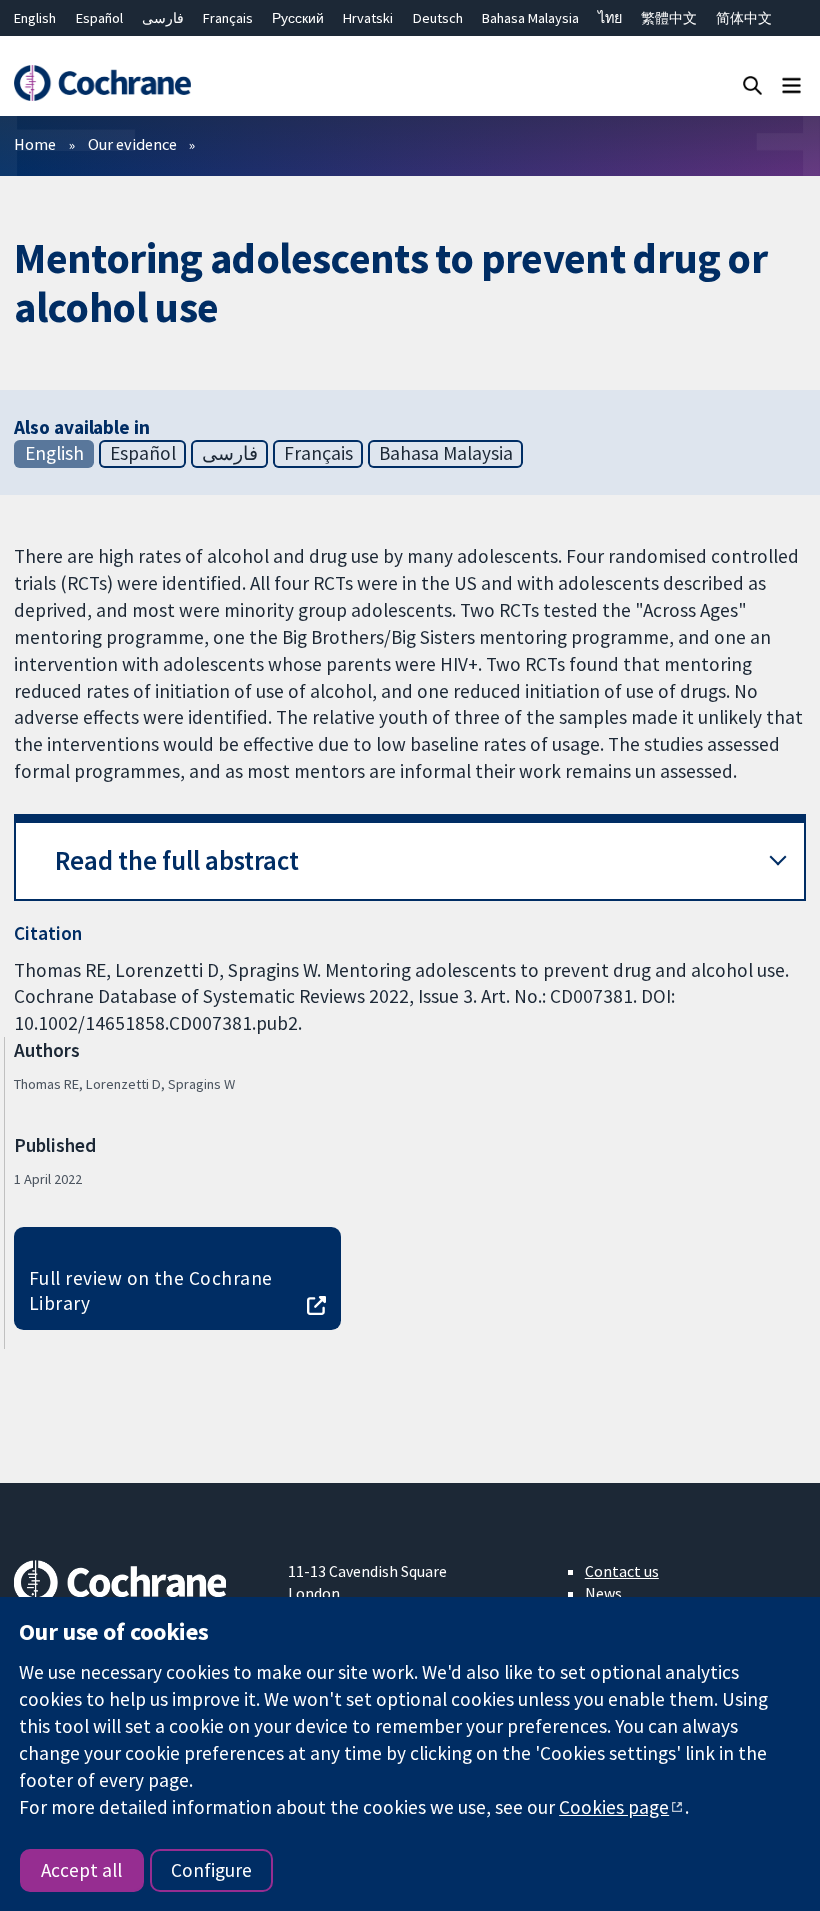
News (603, 1593)
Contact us (622, 1571)
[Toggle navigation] (791, 84)
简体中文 (744, 18)
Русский (298, 18)
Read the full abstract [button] (177, 860)
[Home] (102, 83)
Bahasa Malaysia (530, 18)
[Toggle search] (752, 84)
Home (35, 144)
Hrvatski (368, 18)
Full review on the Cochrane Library (151, 1290)
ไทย (610, 18)
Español (99, 18)
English (35, 18)
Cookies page (614, 1807)
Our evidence (132, 144)
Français (228, 18)
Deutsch (438, 18)
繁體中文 (669, 18)
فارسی (163, 18)
